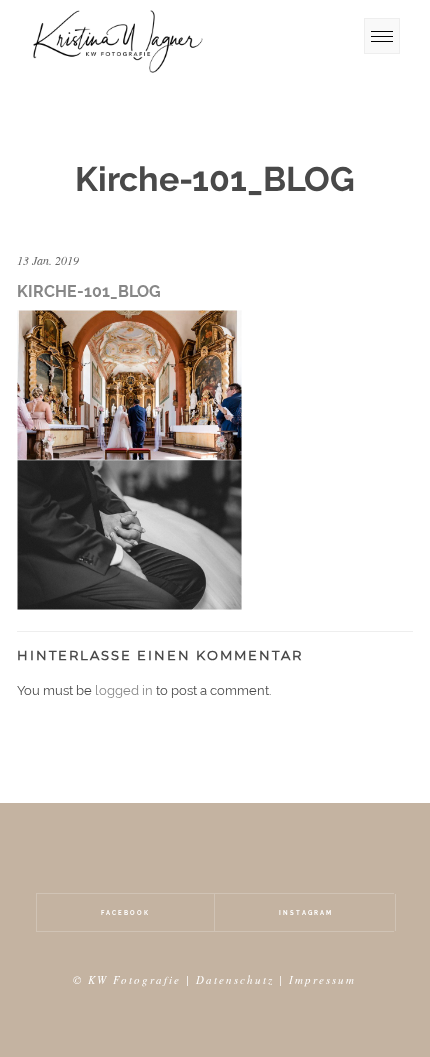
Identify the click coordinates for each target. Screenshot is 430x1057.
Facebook (125, 912)
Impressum (322, 979)
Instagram (306, 912)
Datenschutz (235, 979)
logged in (124, 690)
